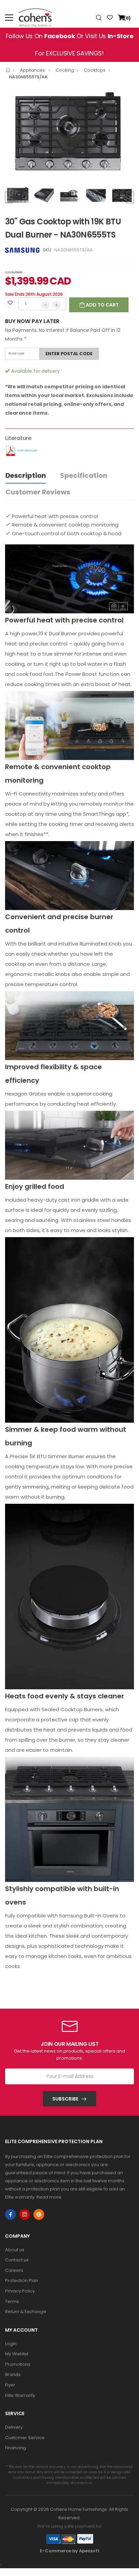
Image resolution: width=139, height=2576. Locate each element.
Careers (14, 2270)
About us (15, 2250)
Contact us (17, 2260)
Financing (16, 2448)
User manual (27, 450)
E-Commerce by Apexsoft (70, 2551)
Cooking (65, 70)
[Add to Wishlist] (10, 302)
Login (11, 2344)
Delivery (14, 2427)
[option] (69, 134)
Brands (13, 2374)
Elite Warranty (20, 2395)
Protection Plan (22, 2280)
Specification (84, 475)
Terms (12, 2301)
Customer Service (25, 2438)
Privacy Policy (20, 2291)
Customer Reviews (38, 492)
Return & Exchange (26, 2312)
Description (26, 475)
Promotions (18, 2364)
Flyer (10, 2385)
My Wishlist (17, 2354)
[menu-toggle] (9, 18)
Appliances (33, 70)
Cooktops (95, 70)
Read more (49, 2197)
